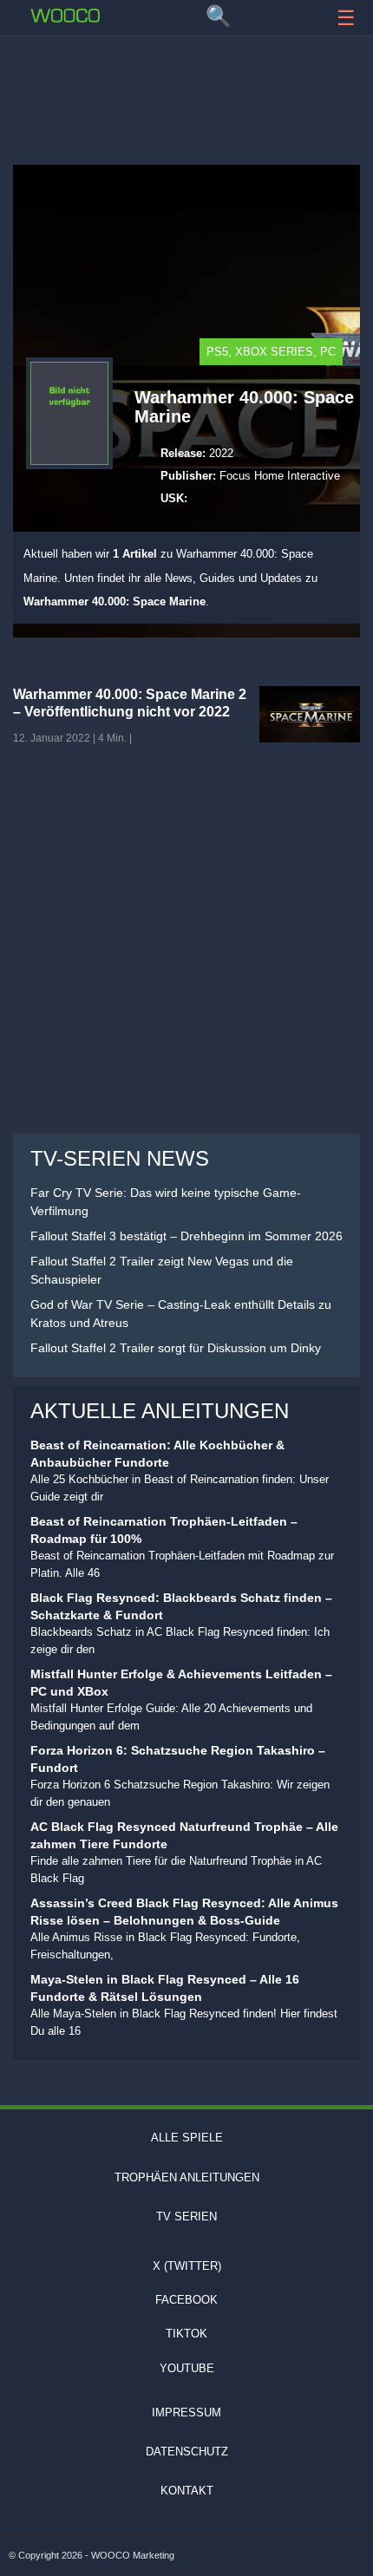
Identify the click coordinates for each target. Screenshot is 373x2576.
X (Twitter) (187, 2266)
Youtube (187, 2368)
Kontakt (187, 2491)
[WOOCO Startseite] (65, 16)
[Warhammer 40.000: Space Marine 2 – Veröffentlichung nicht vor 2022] (310, 714)
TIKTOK (186, 2334)
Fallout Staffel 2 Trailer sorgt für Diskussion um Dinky (176, 1348)
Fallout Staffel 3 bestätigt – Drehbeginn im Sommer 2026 (186, 1236)
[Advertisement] (186, 91)
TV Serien (186, 2216)
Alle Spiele (187, 2138)
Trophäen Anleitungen (187, 2177)
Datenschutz (187, 2452)
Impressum (186, 2413)
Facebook (186, 2300)
